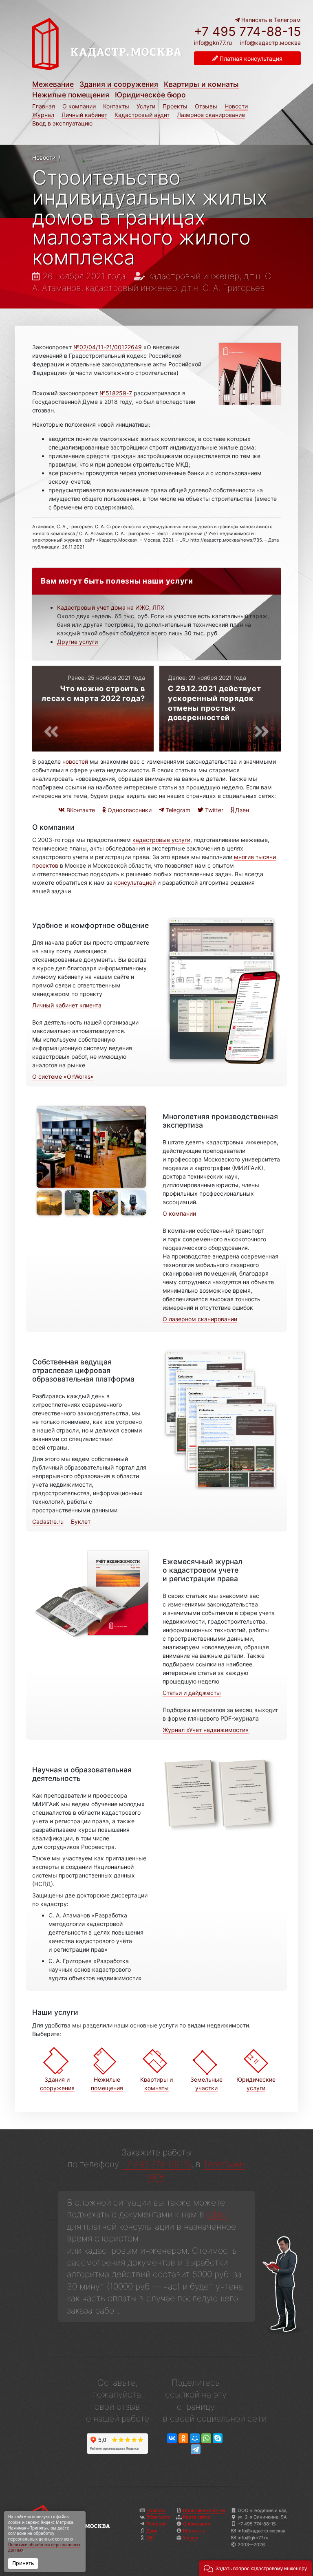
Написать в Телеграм (270, 20)
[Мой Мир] (195, 2438)
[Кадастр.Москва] (107, 48)
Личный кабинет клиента (67, 1005)
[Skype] (218, 2438)
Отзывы (206, 106)
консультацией (135, 883)
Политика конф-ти (204, 2510)
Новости (236, 106)
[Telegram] (196, 2449)
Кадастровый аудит (142, 115)
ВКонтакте (80, 810)
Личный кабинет (84, 115)
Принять (23, 2563)
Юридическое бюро (150, 95)
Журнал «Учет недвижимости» (206, 1730)
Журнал (43, 115)
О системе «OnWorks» (63, 1076)
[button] (255, 2568)
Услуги (146, 106)
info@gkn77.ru (213, 43)
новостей (75, 761)
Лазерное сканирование (211, 115)
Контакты (116, 106)
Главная (44, 106)
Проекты (175, 106)
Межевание (53, 84)
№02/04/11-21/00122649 (108, 347)
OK (150, 2538)
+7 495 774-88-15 (247, 31)
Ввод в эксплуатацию (62, 123)
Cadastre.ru (48, 1522)
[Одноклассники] (183, 2438)
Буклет (81, 1522)
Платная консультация (250, 58)
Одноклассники (129, 810)
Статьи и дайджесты (192, 1693)
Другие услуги (77, 642)
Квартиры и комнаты (201, 84)
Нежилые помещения (71, 95)
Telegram (177, 810)
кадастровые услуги (161, 840)
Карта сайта (196, 2517)
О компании (79, 106)
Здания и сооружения (119, 84)
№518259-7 (116, 393)
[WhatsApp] (206, 2438)
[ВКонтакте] (172, 2438)
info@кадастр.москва (270, 43)
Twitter (213, 810)
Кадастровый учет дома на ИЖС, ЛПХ (111, 607)
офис (217, 2214)
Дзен (241, 810)
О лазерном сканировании (200, 1319)
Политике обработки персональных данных (44, 2548)
